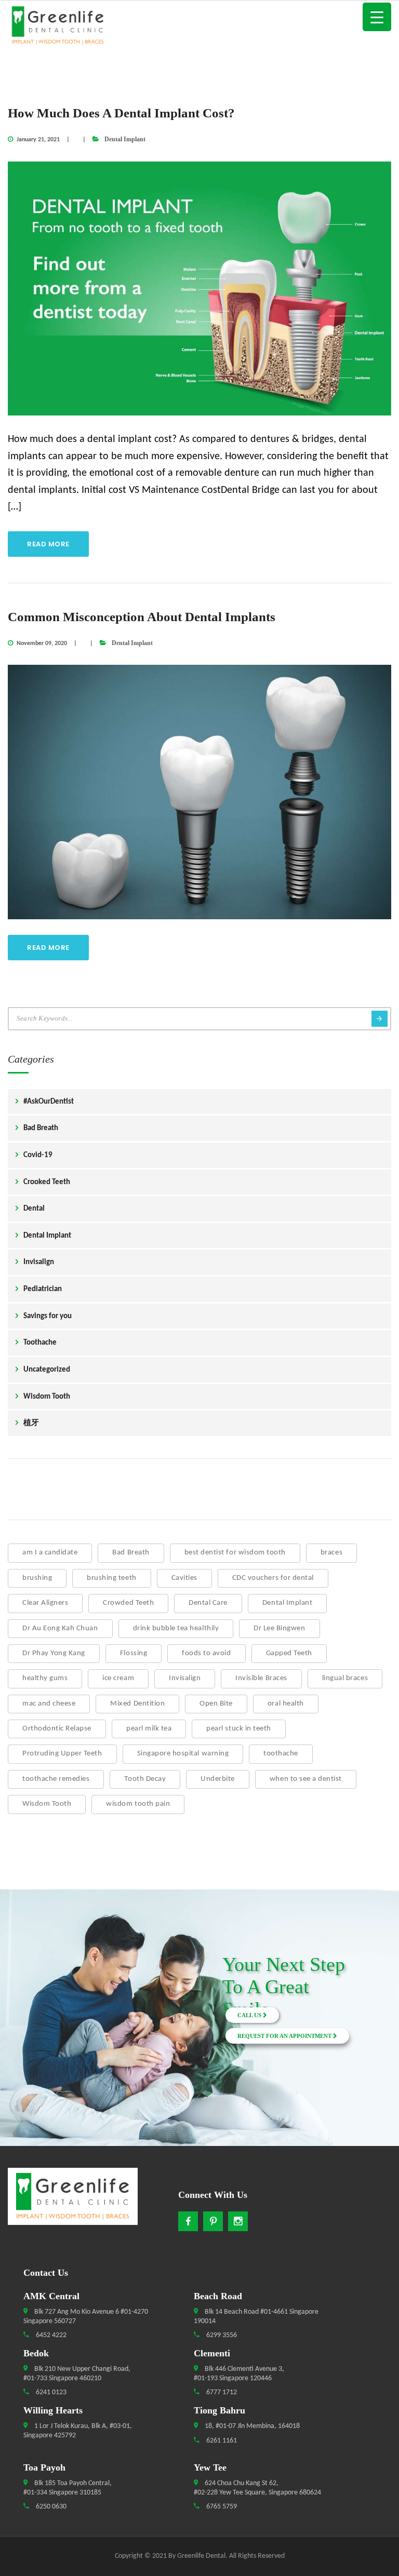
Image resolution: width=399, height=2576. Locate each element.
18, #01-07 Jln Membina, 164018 (251, 2426)
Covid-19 (38, 1155)
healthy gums (45, 1678)
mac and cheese (49, 1704)
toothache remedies (56, 1779)
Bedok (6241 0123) (55, 1990)
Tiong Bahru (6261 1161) (54, 2040)
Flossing (134, 1653)
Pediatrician (43, 1289)
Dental (34, 1209)
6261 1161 (221, 2441)
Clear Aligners (45, 1603)
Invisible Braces (261, 1678)
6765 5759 (221, 2507)
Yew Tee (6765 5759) (54, 2052)
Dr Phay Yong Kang (54, 1653)
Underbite (218, 1779)
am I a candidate (50, 1553)
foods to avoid (206, 1653)
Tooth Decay (145, 1779)
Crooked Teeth (47, 1182)
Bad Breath (41, 1128)
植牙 (31, 1423)
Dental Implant (125, 139)
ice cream (118, 1678)
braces (331, 1553)
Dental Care (208, 1603)
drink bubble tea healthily (176, 1628)
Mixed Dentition (137, 1704)
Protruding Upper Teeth (62, 1754)
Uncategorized (47, 1370)
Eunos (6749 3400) (54, 2015)
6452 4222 (50, 2335)
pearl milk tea (149, 1729)
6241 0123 (50, 2392)
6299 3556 (221, 2335)
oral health (286, 1704)
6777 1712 (221, 2392)
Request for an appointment (285, 2036)
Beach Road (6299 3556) (55, 1978)
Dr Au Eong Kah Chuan (60, 1628)
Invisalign (39, 1262)
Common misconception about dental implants (142, 617)
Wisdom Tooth (47, 1397)
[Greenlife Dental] (199, 27)
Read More (48, 544)
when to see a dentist (306, 1779)
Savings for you (48, 1316)
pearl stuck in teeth (239, 1729)
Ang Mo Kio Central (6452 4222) (55, 1965)
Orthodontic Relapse (57, 1729)
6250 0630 (50, 2507)
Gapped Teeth (289, 1653)
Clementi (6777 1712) (54, 2003)
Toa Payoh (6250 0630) (55, 2028)
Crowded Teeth (128, 1603)
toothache (281, 1754)
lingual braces (345, 1678)
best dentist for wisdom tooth (235, 1553)
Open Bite (216, 1704)
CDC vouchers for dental (273, 1578)
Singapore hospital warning (183, 1754)
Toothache (40, 1343)
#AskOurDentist (49, 1102)
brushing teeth (111, 1578)
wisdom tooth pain (138, 1804)
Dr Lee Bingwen (279, 1628)
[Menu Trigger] (377, 17)
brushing (37, 1578)
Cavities (184, 1578)
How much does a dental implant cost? (121, 113)
